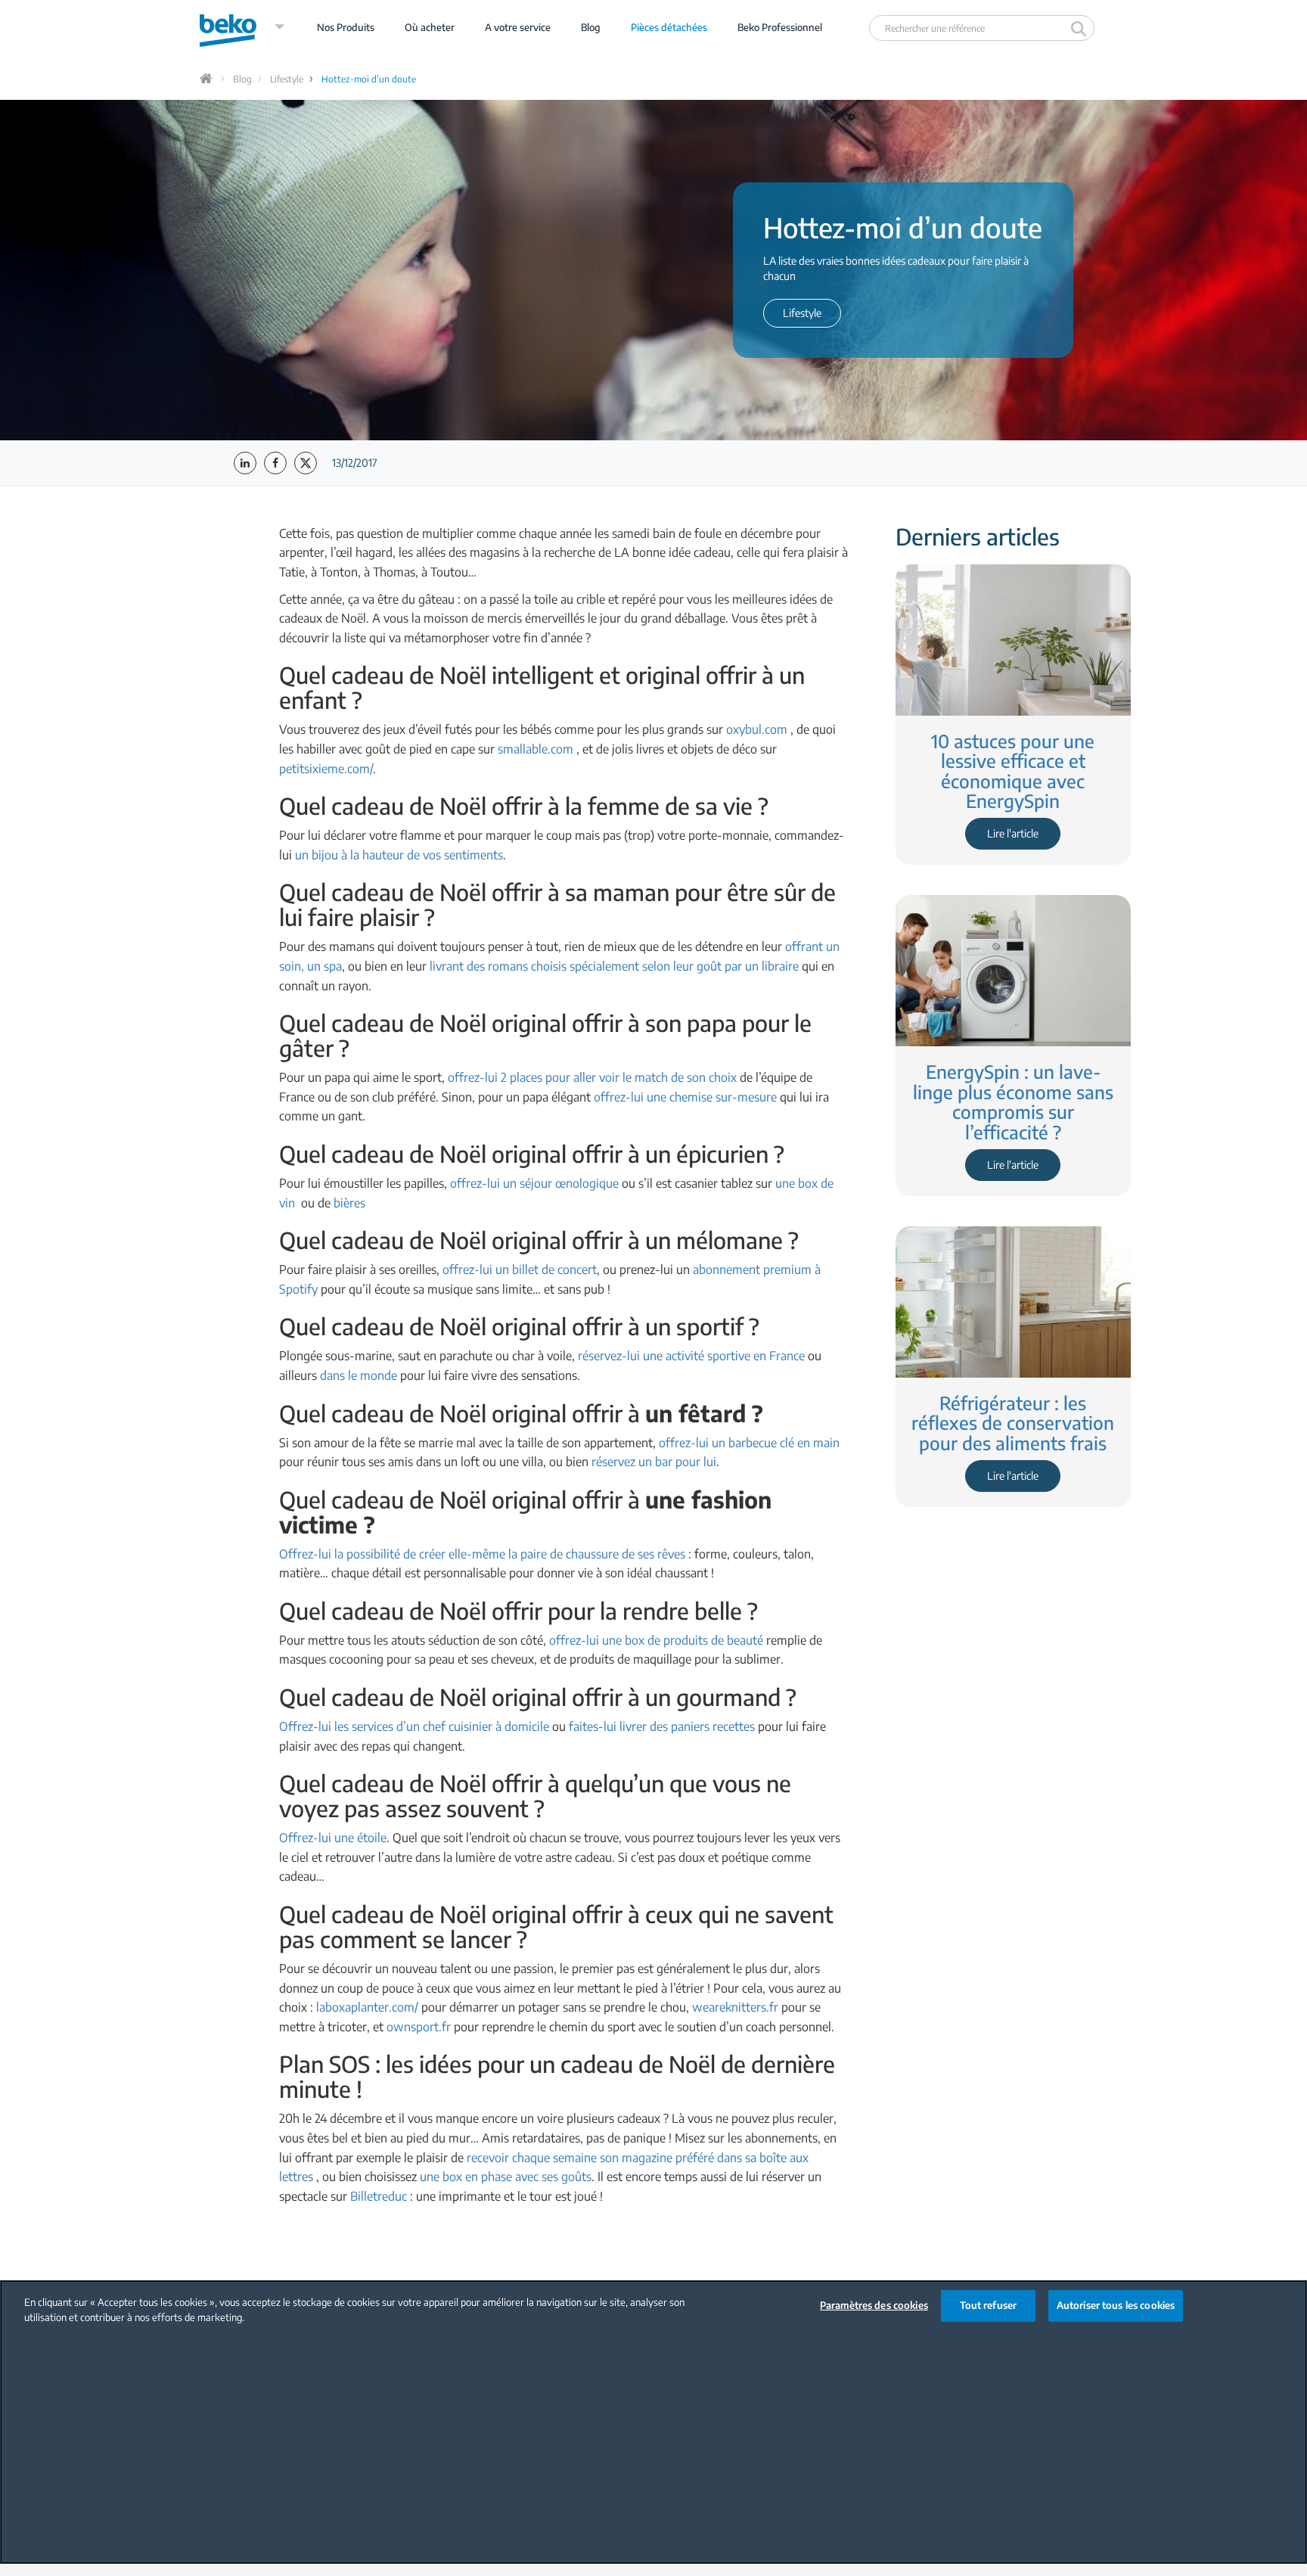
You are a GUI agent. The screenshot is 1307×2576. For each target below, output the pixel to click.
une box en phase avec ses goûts (506, 2177)
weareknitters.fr (735, 2007)
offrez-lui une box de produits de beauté (656, 1640)
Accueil (207, 79)
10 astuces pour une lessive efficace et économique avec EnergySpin (1013, 771)
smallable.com (536, 749)
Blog (591, 27)
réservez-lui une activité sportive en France (691, 1356)
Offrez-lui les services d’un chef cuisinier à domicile (414, 1726)
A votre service (518, 27)
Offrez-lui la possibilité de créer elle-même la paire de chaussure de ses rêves (482, 1554)
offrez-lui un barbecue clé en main (749, 1443)
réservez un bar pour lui (654, 1462)
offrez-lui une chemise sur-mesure (685, 1097)
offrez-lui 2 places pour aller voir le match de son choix (592, 1077)
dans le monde (359, 1375)
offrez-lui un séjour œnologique (534, 1183)
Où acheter (430, 27)
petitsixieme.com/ (326, 769)
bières (349, 1203)
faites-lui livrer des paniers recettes (662, 1726)
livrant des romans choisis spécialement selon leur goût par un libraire (614, 966)
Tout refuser (989, 2305)
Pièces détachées (669, 27)
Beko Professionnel (780, 27)
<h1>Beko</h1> (242, 27)
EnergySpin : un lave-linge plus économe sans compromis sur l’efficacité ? (1013, 1101)
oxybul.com (757, 729)
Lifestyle (287, 79)
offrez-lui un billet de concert (520, 1269)
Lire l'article (1013, 833)
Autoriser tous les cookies (1116, 2305)
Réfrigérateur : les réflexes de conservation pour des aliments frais (1013, 1423)
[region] (653, 2422)
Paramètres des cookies (874, 2305)
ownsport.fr (419, 2027)
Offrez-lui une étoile (333, 1838)
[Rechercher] (1080, 28)
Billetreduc (379, 2196)
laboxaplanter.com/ (367, 2007)
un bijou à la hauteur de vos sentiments (399, 855)
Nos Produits (346, 27)
